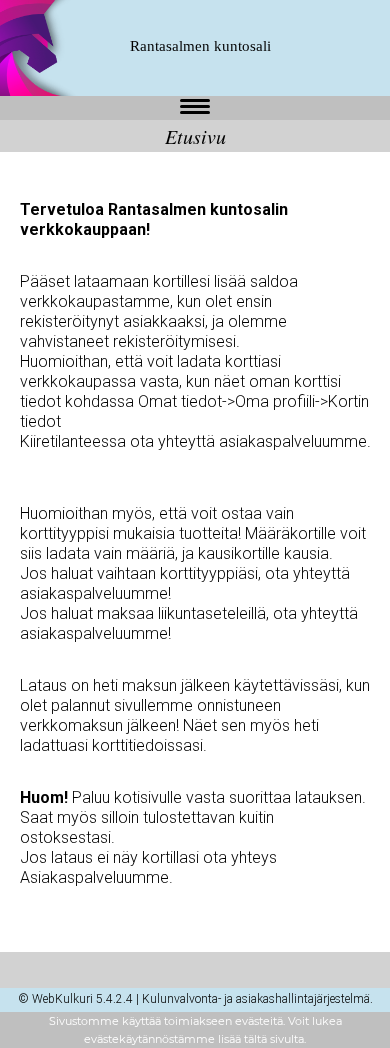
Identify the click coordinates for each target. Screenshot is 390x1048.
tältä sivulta (274, 1039)
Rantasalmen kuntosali (200, 46)
